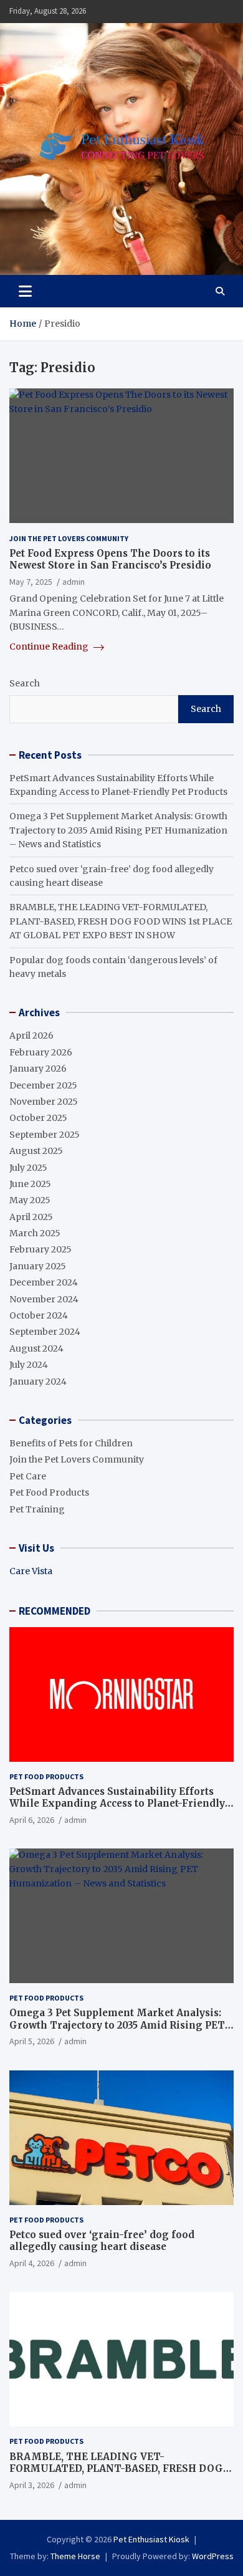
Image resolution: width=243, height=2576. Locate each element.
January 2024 (38, 1382)
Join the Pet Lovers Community (69, 538)
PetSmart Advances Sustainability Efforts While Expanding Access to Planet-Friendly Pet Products (117, 1804)
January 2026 (38, 1069)
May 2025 (30, 1200)
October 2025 (38, 1118)
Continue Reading (50, 646)
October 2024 (39, 1315)
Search (25, 683)
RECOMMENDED (55, 1611)
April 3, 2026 (32, 2485)
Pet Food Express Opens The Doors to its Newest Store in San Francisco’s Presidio (110, 560)
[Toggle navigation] (25, 291)
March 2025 (35, 1233)
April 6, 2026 (32, 1820)
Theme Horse (75, 2556)
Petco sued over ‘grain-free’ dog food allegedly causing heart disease (102, 2241)
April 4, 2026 (32, 2263)
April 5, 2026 (32, 2041)
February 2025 (40, 1249)
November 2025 (44, 1102)
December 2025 (43, 1085)
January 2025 (38, 1266)
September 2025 (45, 1135)
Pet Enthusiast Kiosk (151, 2539)
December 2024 (44, 1282)
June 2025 (30, 1184)
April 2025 (31, 1217)
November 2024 (44, 1299)
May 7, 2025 (31, 582)
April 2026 (31, 1036)
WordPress (213, 2556)
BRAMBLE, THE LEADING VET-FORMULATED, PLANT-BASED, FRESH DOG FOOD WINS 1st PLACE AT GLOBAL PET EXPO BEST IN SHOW (121, 921)
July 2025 (28, 1168)
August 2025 (36, 1151)
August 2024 (36, 1348)
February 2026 (41, 1052)
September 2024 (45, 1332)
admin (74, 582)
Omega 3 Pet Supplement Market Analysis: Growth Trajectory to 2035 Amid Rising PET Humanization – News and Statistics (118, 830)
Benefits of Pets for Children (71, 1443)
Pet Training (37, 1509)
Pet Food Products (49, 1492)
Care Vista (31, 1571)
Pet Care (28, 1476)
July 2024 (29, 1365)
